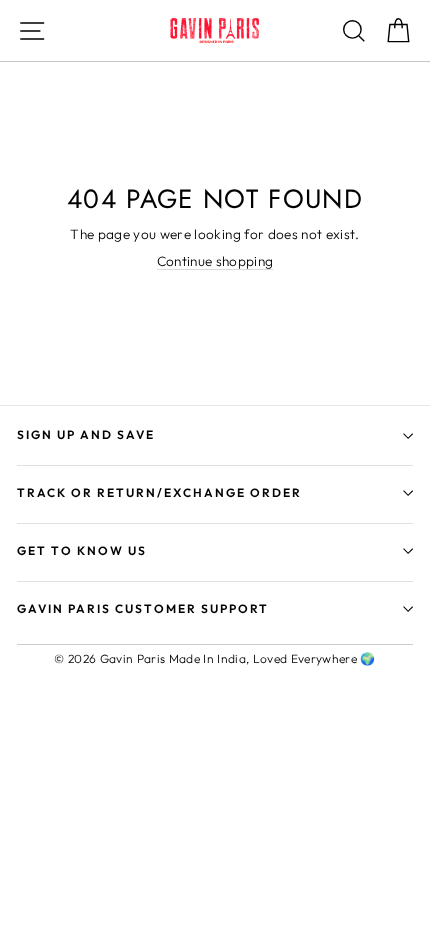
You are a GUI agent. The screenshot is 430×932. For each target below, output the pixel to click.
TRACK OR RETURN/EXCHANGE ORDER (159, 492)
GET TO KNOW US (82, 550)
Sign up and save (86, 434)
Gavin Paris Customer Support (143, 608)
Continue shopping (215, 261)
